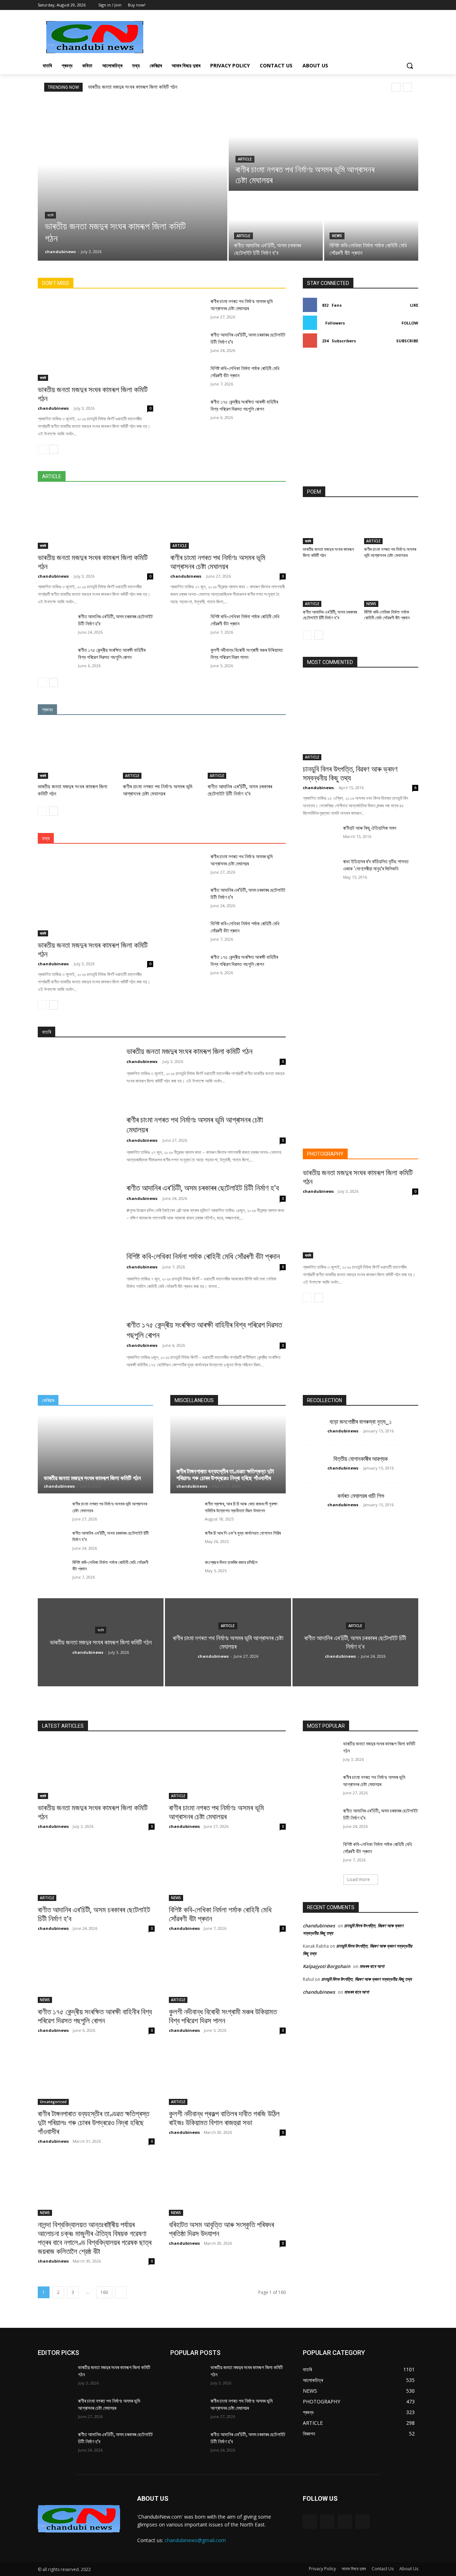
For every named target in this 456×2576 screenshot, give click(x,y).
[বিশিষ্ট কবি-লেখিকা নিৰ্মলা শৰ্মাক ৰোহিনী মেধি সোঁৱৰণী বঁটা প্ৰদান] (371, 226)
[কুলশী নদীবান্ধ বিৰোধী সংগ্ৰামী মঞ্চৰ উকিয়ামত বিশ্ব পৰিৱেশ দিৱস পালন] (188, 659)
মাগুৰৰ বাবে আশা (372, 1966)
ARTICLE (245, 159)
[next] (407, 87)
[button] (410, 66)
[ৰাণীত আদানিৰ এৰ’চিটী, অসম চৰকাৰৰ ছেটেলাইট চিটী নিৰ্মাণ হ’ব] (276, 226)
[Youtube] (414, 5)
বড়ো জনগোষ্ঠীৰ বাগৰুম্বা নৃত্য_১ (361, 1422)
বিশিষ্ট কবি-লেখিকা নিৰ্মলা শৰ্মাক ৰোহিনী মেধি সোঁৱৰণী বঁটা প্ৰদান (387, 615)
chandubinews (53, 408)
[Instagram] (327, 2522)
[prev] (396, 87)
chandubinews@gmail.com (195, 2540)
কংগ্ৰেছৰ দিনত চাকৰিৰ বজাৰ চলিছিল (231, 1562)
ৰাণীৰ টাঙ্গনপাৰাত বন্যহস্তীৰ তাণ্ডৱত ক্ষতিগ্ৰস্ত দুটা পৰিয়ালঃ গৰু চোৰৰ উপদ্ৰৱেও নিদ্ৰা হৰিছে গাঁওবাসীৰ (225, 1475)
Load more (359, 1879)
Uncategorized (53, 2102)
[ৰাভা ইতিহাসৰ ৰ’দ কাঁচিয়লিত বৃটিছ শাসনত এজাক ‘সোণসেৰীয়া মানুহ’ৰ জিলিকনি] (320, 870)
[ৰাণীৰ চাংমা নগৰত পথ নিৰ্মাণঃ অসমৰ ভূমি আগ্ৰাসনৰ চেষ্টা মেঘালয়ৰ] (323, 145)
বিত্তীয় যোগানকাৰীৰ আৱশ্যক (361, 1459)
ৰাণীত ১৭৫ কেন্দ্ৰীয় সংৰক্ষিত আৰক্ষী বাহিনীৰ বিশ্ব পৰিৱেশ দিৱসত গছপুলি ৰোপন (95, 2016)
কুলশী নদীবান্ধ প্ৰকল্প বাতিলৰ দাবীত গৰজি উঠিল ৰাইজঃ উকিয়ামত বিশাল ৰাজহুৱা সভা (224, 2118)
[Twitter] (404, 5)
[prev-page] (42, 449)
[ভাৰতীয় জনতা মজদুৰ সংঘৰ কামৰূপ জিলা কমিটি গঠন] (133, 180)
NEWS (337, 236)
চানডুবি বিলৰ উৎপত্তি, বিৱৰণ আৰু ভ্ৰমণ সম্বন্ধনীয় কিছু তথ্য (350, 774)
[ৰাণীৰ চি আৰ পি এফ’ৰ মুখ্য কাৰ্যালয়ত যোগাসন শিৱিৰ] (185, 1541)
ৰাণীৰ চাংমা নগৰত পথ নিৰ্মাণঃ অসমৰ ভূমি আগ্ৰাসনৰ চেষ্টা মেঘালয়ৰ (218, 562)
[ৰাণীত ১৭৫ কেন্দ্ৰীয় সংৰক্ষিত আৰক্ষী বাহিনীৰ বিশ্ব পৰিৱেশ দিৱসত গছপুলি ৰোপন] (188, 410)
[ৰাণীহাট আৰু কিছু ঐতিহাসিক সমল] (320, 837)
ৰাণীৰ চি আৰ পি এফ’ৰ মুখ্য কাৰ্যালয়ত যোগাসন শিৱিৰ (243, 1533)
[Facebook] (395, 5)
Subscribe (407, 341)
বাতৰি (50, 215)
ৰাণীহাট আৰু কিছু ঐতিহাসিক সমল (370, 828)
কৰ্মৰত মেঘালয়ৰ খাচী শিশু (361, 1496)
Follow (410, 323)
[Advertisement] (281, 36)
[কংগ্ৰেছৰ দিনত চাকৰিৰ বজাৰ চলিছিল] (185, 1570)
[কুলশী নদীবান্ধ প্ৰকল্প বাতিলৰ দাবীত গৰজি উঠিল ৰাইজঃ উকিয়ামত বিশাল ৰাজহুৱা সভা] (227, 2076)
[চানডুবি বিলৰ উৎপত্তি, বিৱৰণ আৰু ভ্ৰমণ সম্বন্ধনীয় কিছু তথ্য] (361, 718)
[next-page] (54, 449)
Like (414, 305)
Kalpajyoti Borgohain (327, 1966)
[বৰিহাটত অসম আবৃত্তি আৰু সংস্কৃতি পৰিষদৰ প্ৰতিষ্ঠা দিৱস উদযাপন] (227, 2187)
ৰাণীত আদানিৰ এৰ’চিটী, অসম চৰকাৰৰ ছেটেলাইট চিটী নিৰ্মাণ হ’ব (240, 790)
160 (104, 2292)
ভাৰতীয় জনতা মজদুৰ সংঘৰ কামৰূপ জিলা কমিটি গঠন (133, 87)
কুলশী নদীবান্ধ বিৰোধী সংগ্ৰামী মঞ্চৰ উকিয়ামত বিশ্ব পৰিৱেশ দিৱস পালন (223, 2016)
